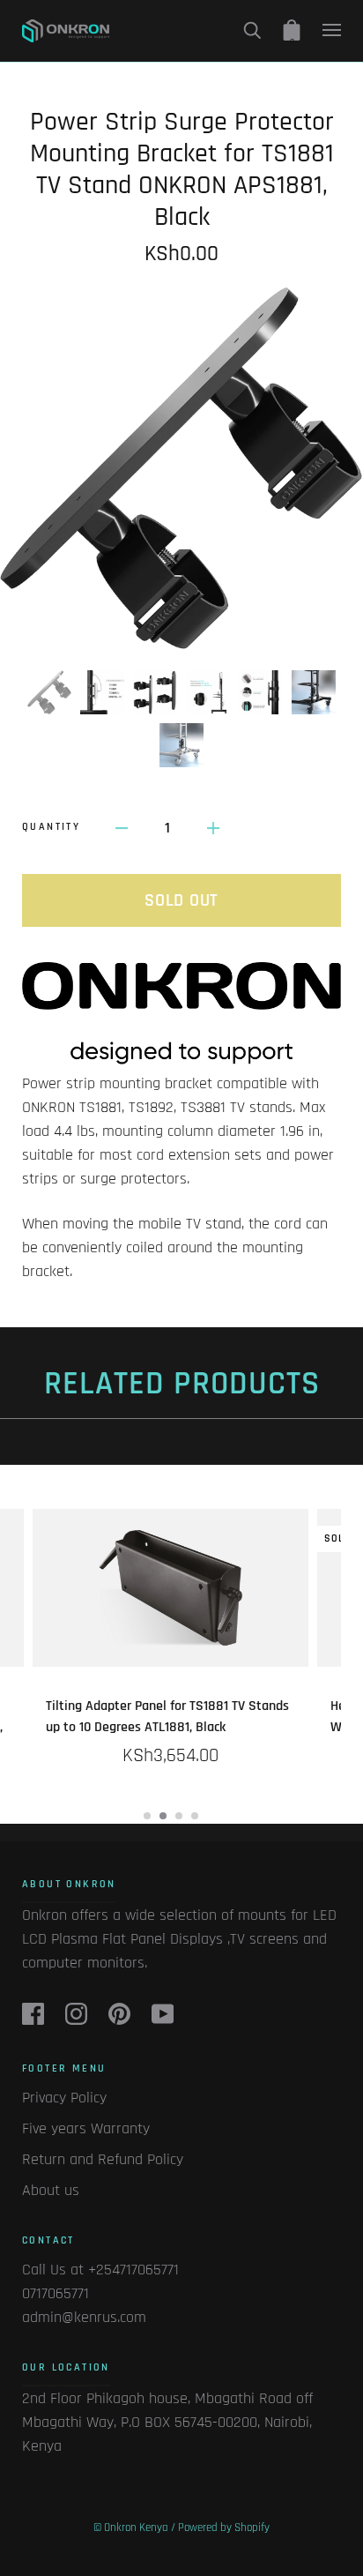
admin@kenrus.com (84, 2317)
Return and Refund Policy (103, 2159)
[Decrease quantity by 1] (122, 828)
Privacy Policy (64, 2098)
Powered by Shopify (224, 2527)
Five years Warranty (86, 2128)
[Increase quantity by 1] (213, 828)
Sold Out (181, 900)
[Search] (252, 30)
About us (51, 2190)
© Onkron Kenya (131, 2527)
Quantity (51, 827)
